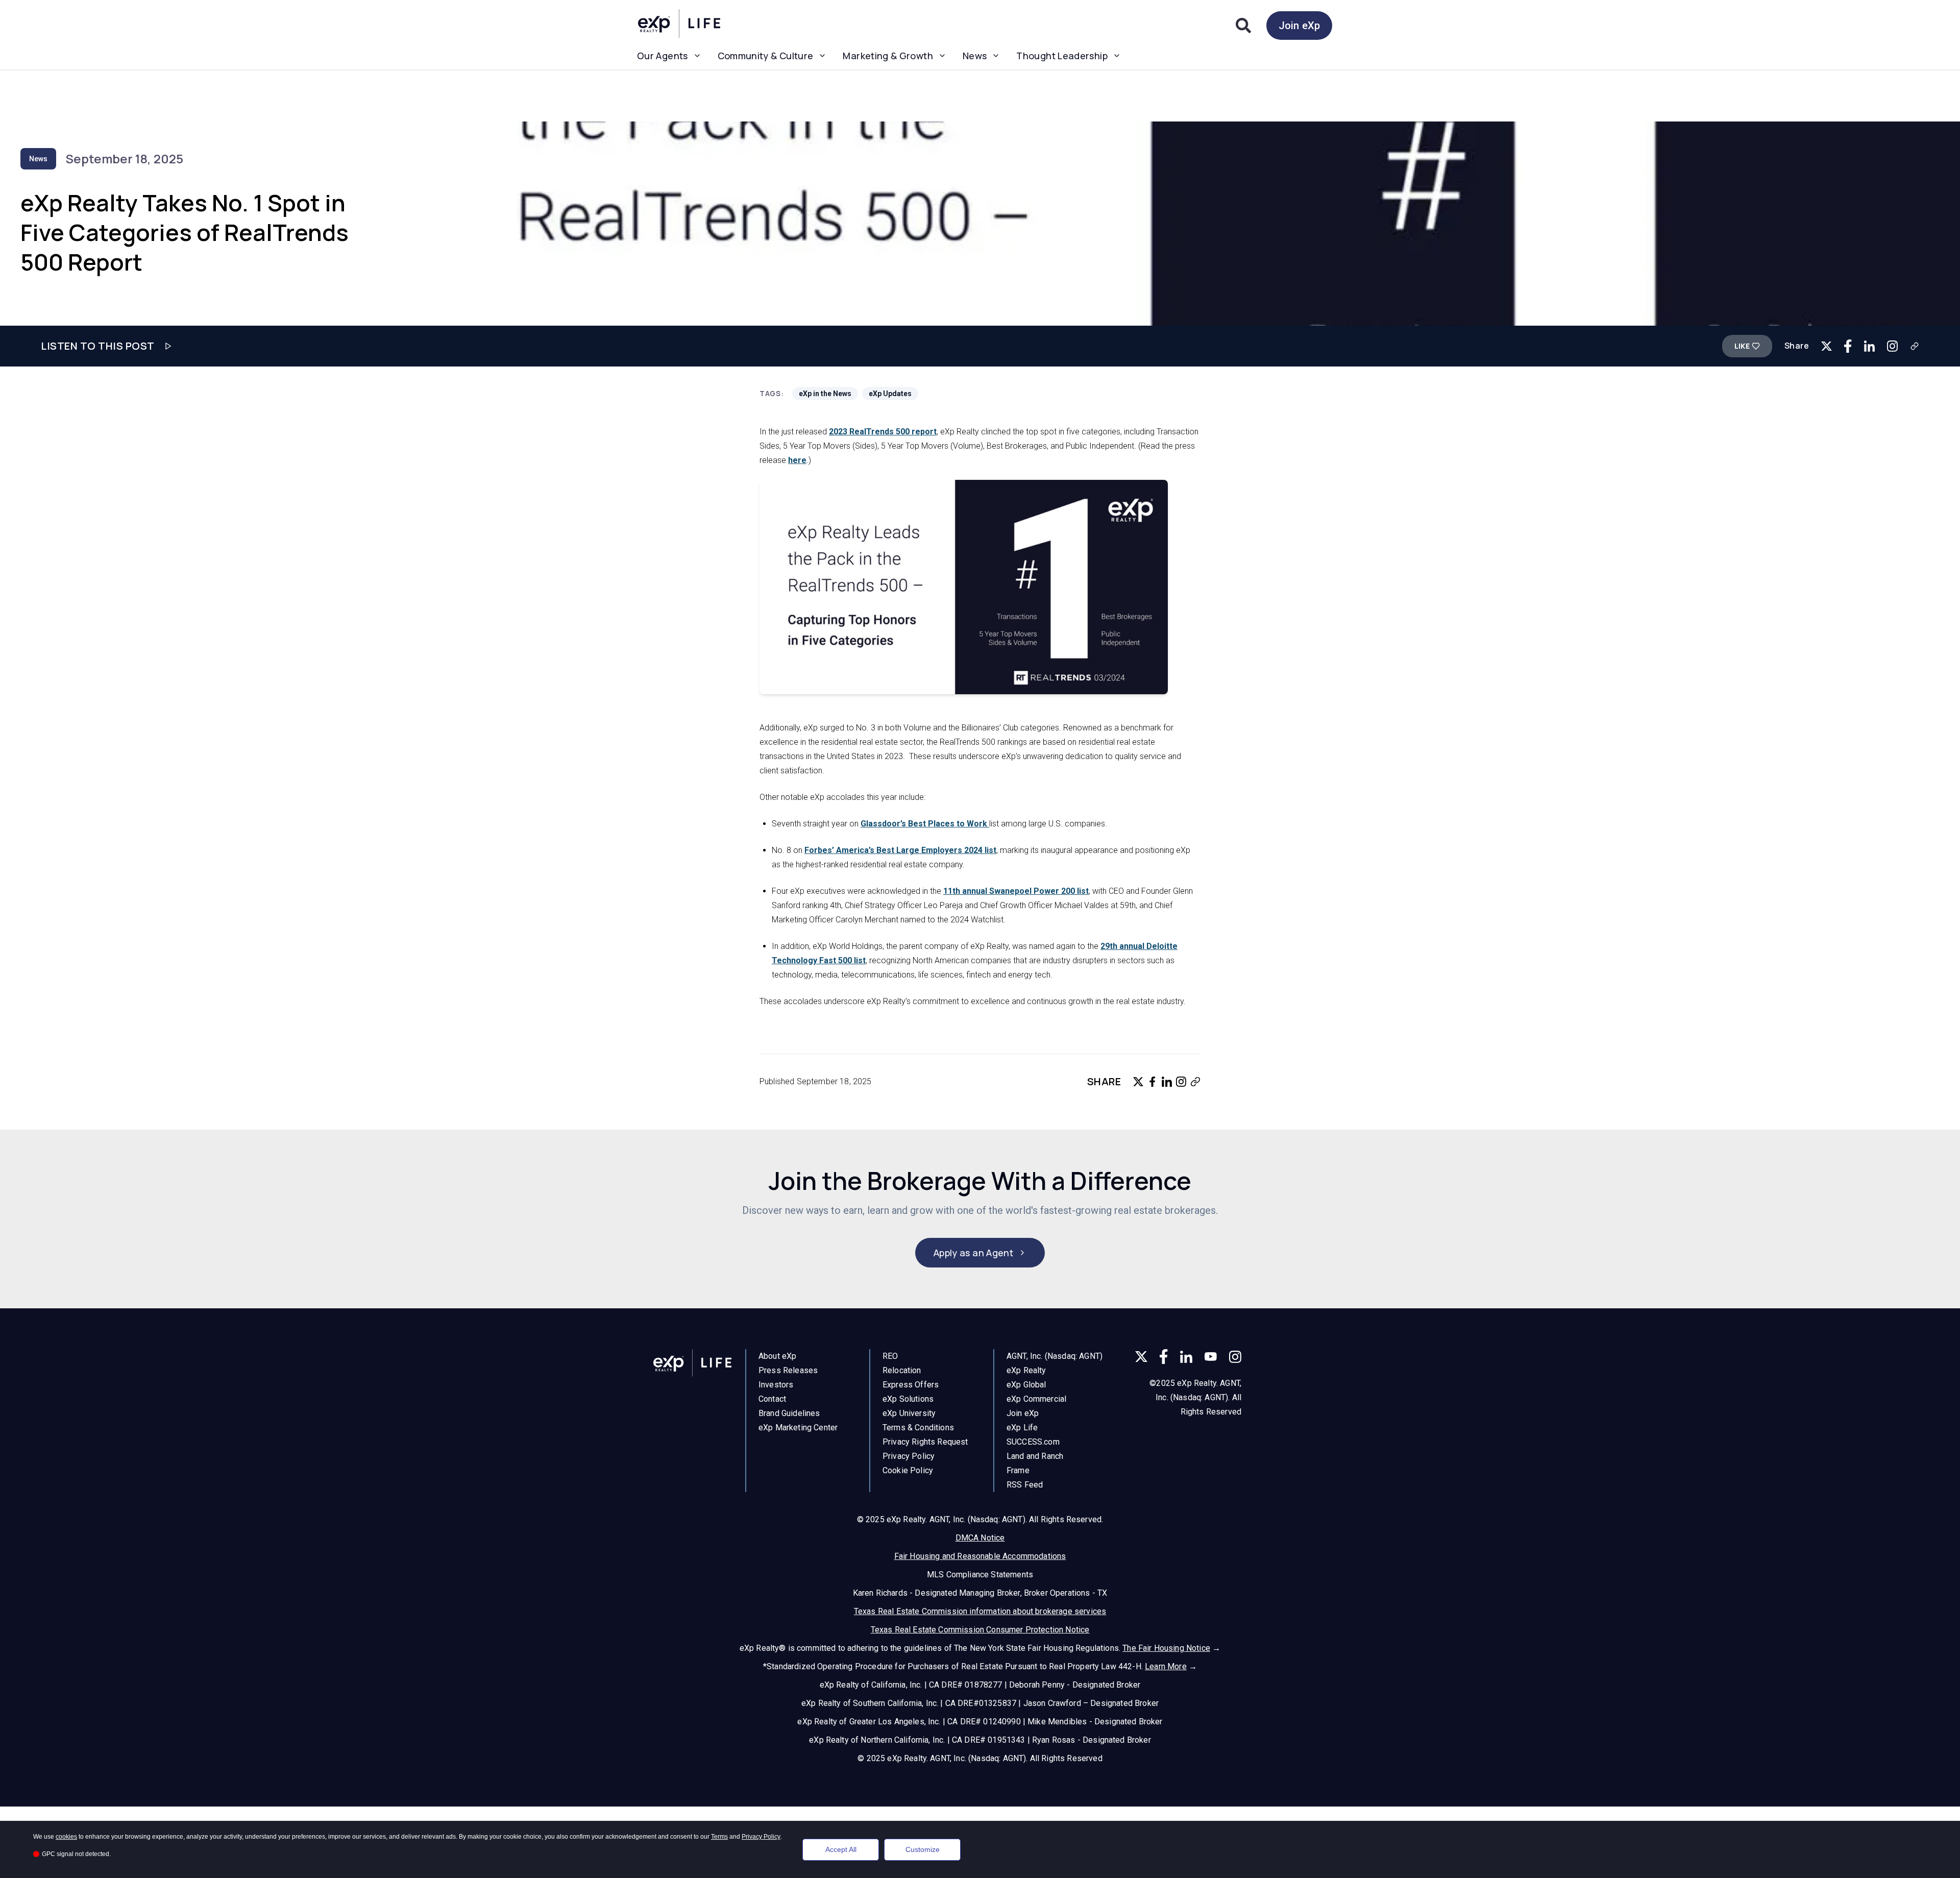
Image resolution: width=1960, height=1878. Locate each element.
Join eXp (1299, 26)
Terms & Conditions (918, 1428)
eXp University (909, 1413)
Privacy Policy (909, 1456)
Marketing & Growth (888, 56)
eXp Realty (1026, 1370)
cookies (66, 1837)
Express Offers (911, 1385)
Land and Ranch (1035, 1456)
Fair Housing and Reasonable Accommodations (980, 1556)
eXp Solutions (908, 1399)
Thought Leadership (1062, 56)
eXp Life (1022, 1428)
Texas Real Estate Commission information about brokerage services (980, 1611)
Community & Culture (766, 56)
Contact (772, 1399)
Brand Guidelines (789, 1413)
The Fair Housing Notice (1166, 1648)
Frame (1018, 1470)
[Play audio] (168, 346)
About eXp (777, 1356)
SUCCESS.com (1033, 1442)
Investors (776, 1385)
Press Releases (788, 1370)
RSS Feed (1025, 1485)
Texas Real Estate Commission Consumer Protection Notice (980, 1630)
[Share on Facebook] (1848, 346)
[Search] (1243, 26)
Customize (923, 1849)
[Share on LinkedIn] (1869, 346)
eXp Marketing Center (798, 1428)
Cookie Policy (908, 1470)
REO (890, 1356)
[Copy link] (1915, 346)
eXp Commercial (1036, 1399)
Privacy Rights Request (925, 1442)
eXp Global (1026, 1385)
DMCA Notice (980, 1538)
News (975, 56)
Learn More (1166, 1666)
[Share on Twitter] (1827, 346)
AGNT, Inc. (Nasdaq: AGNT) (1055, 1356)
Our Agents (663, 56)
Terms (719, 1837)
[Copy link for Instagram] (1892, 346)
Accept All (841, 1849)
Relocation (902, 1370)
